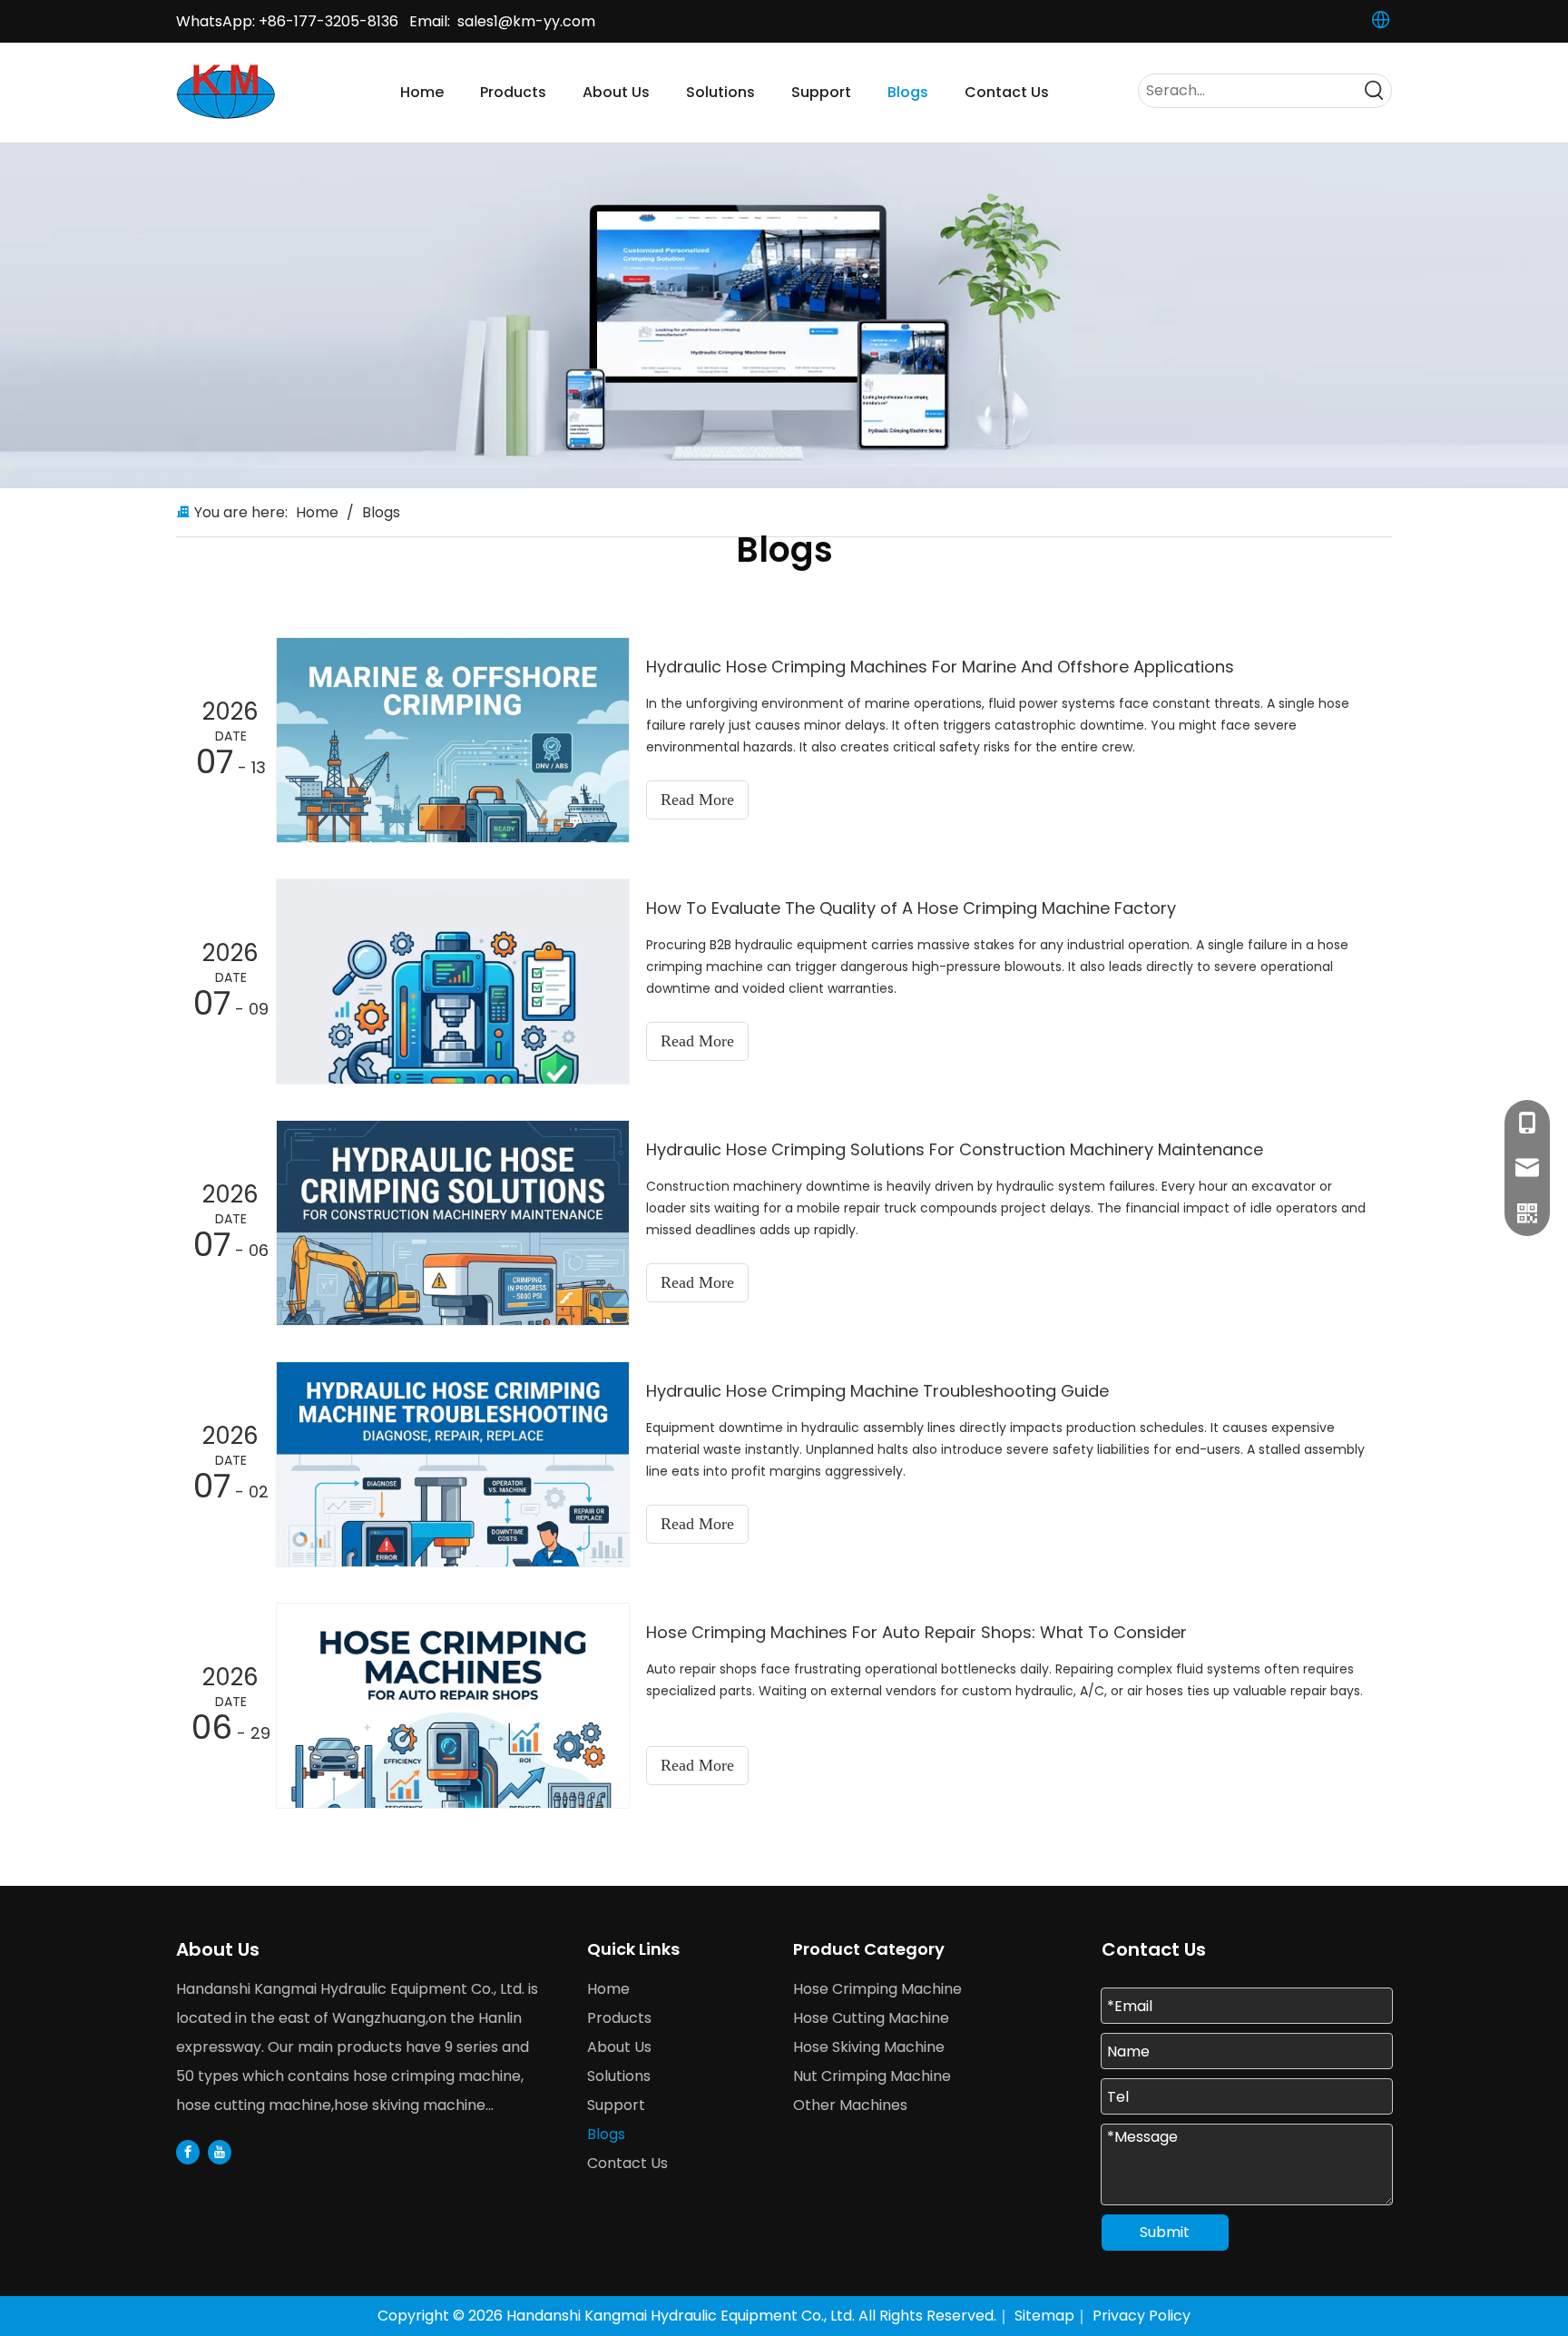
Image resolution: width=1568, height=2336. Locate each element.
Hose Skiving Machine (869, 2047)
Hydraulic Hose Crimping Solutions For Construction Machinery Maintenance (955, 1149)
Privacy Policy (1142, 2316)
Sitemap (1044, 2316)
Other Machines (850, 2105)
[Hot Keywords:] (1375, 91)
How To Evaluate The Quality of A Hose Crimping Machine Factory (911, 908)
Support (616, 2105)
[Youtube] (220, 2151)
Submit (1165, 2232)
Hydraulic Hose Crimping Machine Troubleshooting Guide (877, 1391)
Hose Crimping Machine (877, 1989)
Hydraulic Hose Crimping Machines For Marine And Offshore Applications (940, 667)
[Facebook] (188, 2151)
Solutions (619, 2076)
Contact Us (627, 2163)
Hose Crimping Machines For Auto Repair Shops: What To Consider (916, 1632)
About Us (619, 2047)
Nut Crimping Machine (872, 2076)
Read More (697, 800)
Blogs (606, 2134)
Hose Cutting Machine (871, 2018)
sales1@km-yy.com (526, 21)
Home (608, 1989)
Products (619, 2018)
